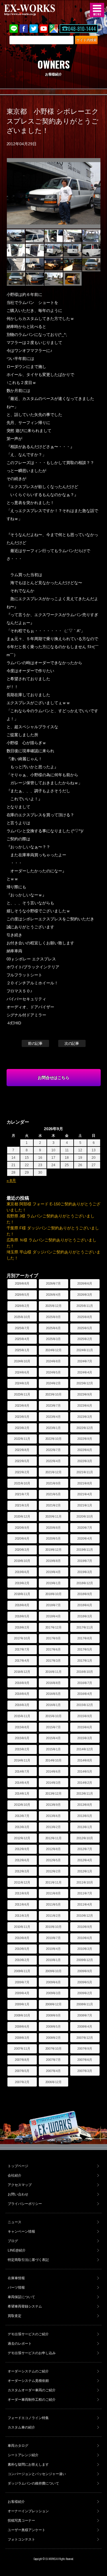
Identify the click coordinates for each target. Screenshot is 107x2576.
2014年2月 (85, 1783)
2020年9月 (22, 1528)
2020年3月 (22, 1550)
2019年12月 (54, 1550)
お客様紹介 (16, 2502)
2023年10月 (54, 1394)
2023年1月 (53, 1428)
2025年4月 (22, 1339)
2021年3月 (22, 1505)
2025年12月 (54, 1306)
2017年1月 (85, 1661)
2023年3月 (85, 1417)
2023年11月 (22, 1394)
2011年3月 (22, 1916)
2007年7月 (53, 2060)
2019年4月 (53, 1572)
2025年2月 (85, 1339)
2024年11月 (85, 1350)
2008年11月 (85, 2004)
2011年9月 (22, 1893)
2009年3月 (53, 1993)
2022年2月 (22, 1472)
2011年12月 (22, 1882)
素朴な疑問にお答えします (28, 2464)
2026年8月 (22, 1283)
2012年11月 (54, 1838)
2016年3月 (22, 1705)
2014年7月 (22, 1771)
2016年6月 (22, 1694)
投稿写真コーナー (21, 2521)
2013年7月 (22, 1816)
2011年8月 (53, 1893)
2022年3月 (85, 1461)
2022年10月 (54, 1439)
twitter (34, 29)
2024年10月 (22, 1361)
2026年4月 (53, 1295)
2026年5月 (22, 1295)
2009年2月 (85, 1993)
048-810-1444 (82, 29)
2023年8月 (22, 1406)
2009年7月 (22, 1982)
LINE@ (14, 29)
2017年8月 (85, 1638)
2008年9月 (53, 2015)
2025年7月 (22, 1328)
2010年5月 (22, 1949)
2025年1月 (22, 1350)
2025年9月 (53, 1317)
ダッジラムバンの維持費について (33, 2483)
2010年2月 (22, 1960)
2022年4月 (53, 1461)
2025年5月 (85, 1328)
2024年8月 (53, 1361)
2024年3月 (22, 1383)
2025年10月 (22, 1317)
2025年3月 (53, 1339)
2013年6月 (53, 1816)
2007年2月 (22, 2082)
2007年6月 (85, 2060)
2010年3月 (85, 1949)
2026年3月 (85, 1295)
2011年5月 (53, 1904)
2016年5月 (53, 1694)
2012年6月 (22, 1860)
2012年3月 (22, 1871)
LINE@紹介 (17, 2250)
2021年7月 (22, 1494)
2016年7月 (85, 1683)
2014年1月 (22, 1793)
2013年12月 (54, 1793)
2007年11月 (22, 2049)
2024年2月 (53, 1383)
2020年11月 (54, 1516)
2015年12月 (85, 1705)
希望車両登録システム (25, 2306)
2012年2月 (53, 1871)
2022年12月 (85, 1428)
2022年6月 (85, 1450)
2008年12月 (54, 2004)
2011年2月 (53, 1916)
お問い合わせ (18, 2194)
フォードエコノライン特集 (28, 2418)
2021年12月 (54, 1472)
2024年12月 (54, 1350)
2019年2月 (22, 1583)
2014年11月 (22, 1760)
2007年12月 (85, 2038)
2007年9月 (85, 2049)
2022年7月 (53, 1450)
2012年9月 (22, 1849)
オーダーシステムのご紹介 (28, 2371)
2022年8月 (22, 1450)
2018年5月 (22, 1616)
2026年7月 (53, 1283)
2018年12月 (85, 1583)
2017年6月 (53, 1649)
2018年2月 (22, 1627)
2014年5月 (85, 1771)
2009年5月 (85, 1982)
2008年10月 (22, 2015)
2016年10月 (85, 1672)
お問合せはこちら (54, 1078)
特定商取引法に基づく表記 (28, 2260)
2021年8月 (85, 1483)
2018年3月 (85, 1616)
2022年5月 (22, 1461)
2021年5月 (53, 1494)
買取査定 (15, 2316)
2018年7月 (53, 1605)
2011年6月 (22, 1904)
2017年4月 (22, 1661)
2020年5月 (53, 1538)
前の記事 (35, 1043)
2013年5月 (85, 1816)
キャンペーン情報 (21, 2231)
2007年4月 (53, 2071)
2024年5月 (53, 1372)
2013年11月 (85, 1793)
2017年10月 (22, 1638)
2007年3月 (85, 2071)
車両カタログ (18, 2446)
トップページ (18, 2166)
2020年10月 (85, 1516)
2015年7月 (53, 1727)
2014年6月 (53, 1771)
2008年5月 (53, 2026)
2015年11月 (22, 1716)
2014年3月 (53, 1783)
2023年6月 (85, 1406)
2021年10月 (22, 1483)
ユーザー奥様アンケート (27, 2530)
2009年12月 (85, 1960)
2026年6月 (85, 1283)
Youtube (44, 29)
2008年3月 (22, 2038)
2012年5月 (53, 1860)
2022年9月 (85, 1439)
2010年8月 (22, 1938)
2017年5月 (85, 1649)
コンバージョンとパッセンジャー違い (37, 2474)
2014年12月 (85, 1749)
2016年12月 (22, 1672)
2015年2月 (22, 1749)
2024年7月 (85, 1361)
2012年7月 (85, 1849)
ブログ (13, 2241)
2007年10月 (54, 2049)
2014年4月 (22, 1783)
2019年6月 (22, 1572)
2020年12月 (22, 1516)
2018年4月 (53, 1616)
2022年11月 (22, 1439)
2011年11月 (54, 1882)
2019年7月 (85, 1561)
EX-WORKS (39, 10)
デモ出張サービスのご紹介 (28, 2334)
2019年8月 (53, 1561)
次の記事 (72, 1043)
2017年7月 (22, 1649)
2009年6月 (53, 1982)
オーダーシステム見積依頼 (28, 2381)
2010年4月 (53, 1949)
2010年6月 (85, 1938)
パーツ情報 (16, 2288)
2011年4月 (85, 1904)
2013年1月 (85, 1827)
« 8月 (11, 1180)
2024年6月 (22, 1372)
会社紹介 (15, 2175)
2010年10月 (54, 1927)
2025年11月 (85, 1306)
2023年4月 (53, 1417)
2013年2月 (53, 1827)
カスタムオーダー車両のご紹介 (32, 2390)
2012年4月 (85, 1860)
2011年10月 (85, 1882)
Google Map (54, 29)
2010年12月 (85, 1916)
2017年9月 (53, 1638)
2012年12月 (22, 1838)
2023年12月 (85, 1383)
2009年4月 (22, 1993)
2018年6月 (85, 1605)
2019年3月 (85, 1572)
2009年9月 (85, 1971)
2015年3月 (85, 1738)
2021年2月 (53, 1505)
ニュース (15, 2222)
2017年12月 (54, 1627)
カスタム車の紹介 (21, 2427)
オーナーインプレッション (28, 2511)
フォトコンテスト (21, 2539)
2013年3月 (22, 1827)
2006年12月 (54, 2082)
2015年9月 (85, 1716)
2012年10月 (85, 1838)
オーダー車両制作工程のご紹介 (32, 2400)
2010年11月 (22, 1927)
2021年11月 (85, 1472)
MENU (97, 10)
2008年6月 (22, 2026)
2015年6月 (85, 1727)
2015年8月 (22, 1727)
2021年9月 (53, 1483)
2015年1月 (53, 1749)
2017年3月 (53, 1661)
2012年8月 (53, 1849)
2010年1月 (53, 1960)
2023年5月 (22, 1417)
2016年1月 (53, 1705)
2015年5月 (22, 1738)
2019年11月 (85, 1550)
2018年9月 (85, 1594)
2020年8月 (53, 1528)
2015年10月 (54, 1716)
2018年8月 (22, 1605)
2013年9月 (53, 1805)
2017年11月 (85, 1627)
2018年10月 (54, 1594)
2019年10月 (22, 1561)
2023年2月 (22, 1428)
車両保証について (21, 2297)
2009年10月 (54, 1971)
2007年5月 (22, 2071)
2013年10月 (22, 1805)
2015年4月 (53, 1738)
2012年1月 (85, 1871)
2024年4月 (85, 1372)
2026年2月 (22, 1306)
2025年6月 (53, 1328)
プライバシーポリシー (25, 2204)
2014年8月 (85, 1760)
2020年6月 (22, 1538)
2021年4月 (85, 1494)
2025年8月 (85, 1317)
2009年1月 (22, 2004)
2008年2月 (53, 2038)
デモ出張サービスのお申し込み (32, 2353)
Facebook (24, 29)
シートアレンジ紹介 (23, 2455)
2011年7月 (85, 1893)
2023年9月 (85, 1394)
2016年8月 (53, 1683)
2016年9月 (22, 1683)
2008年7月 (85, 2015)
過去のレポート (20, 2344)
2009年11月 (22, 1971)
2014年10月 (54, 1760)
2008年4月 (85, 2026)
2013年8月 (85, 1805)
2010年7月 (53, 1938)
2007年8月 (22, 2060)
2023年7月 (53, 1406)
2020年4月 (85, 1538)
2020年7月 (85, 1528)
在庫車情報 (16, 2278)
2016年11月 (54, 1672)
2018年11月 (22, 1594)
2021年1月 (85, 1505)
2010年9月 (85, 1927)
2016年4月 (85, 1694)
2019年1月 (53, 1583)
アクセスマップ (20, 2185)
